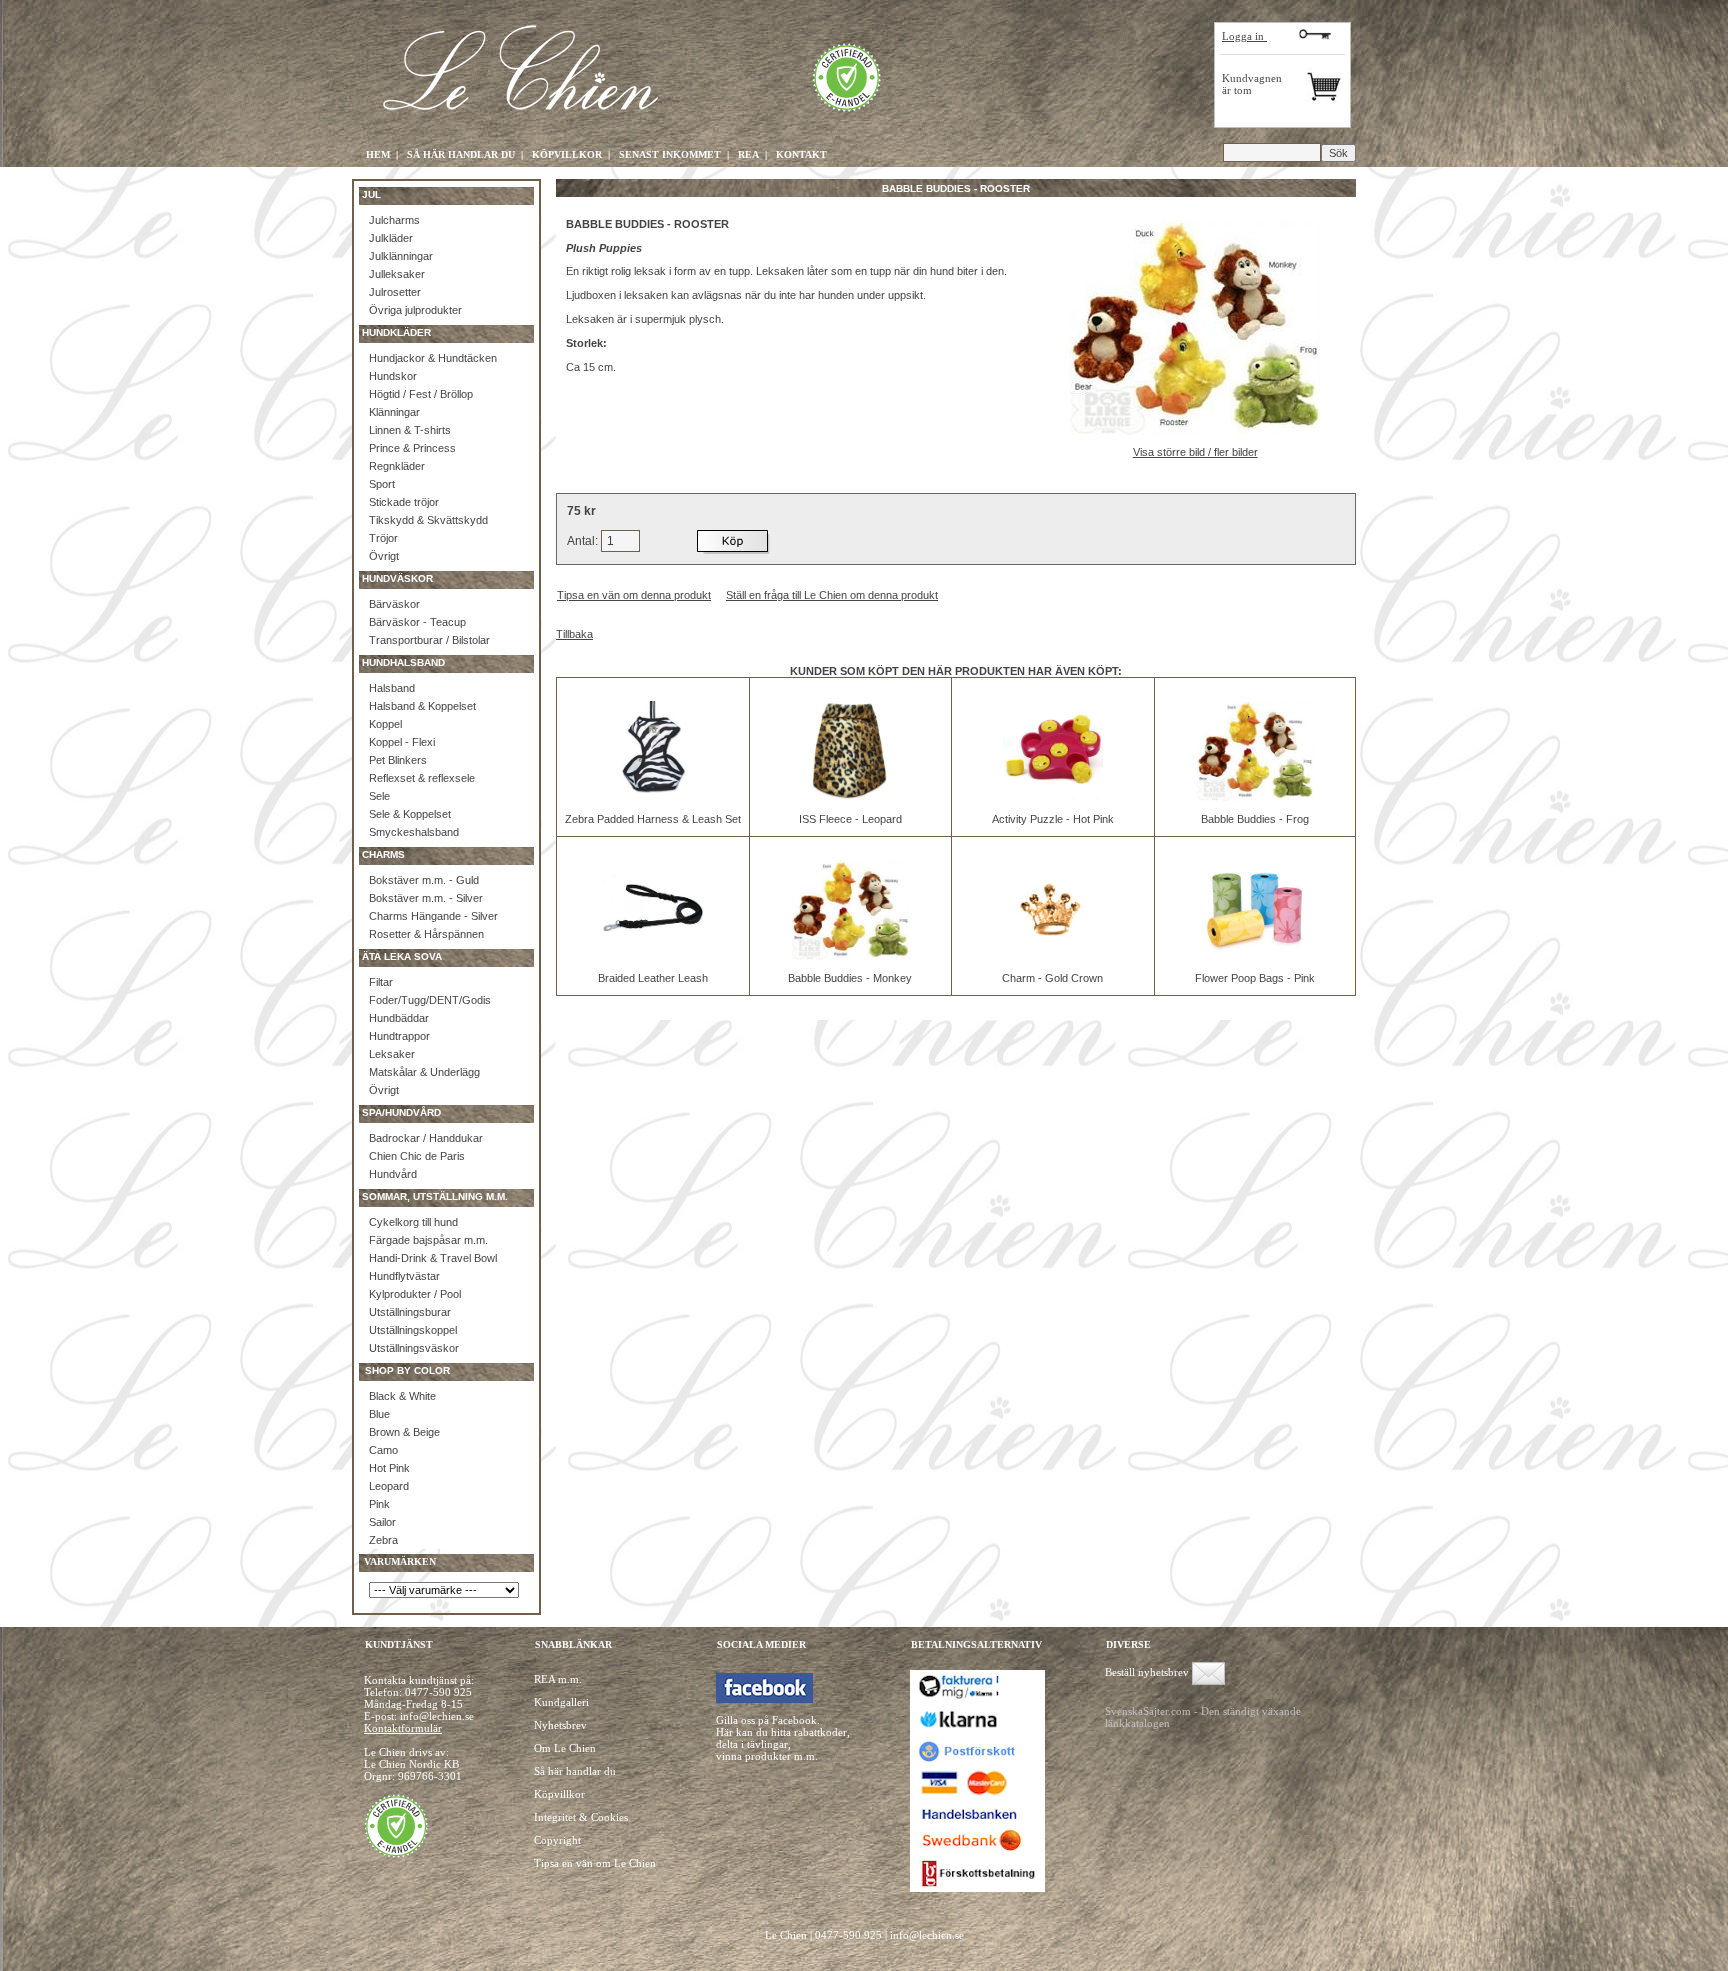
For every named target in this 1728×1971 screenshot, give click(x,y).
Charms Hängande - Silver (433, 916)
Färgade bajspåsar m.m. (428, 1240)
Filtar (381, 982)
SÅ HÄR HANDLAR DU (461, 154)
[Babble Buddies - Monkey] (850, 956)
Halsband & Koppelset (422, 706)
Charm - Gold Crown (1052, 978)
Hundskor (393, 376)
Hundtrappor (399, 1036)
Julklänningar (401, 256)
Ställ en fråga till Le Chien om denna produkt (832, 595)
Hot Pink (389, 1468)
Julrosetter (395, 292)
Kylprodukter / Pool (415, 1294)
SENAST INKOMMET (670, 154)
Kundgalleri (561, 1702)
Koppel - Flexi (402, 742)
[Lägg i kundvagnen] (734, 541)
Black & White (402, 1396)
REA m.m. (558, 1679)
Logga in (1244, 36)
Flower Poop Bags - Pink (1255, 978)
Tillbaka (574, 634)
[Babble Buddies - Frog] (1255, 797)
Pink (379, 1504)
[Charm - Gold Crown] (1053, 956)
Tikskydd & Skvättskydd (428, 520)
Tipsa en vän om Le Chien (595, 1863)
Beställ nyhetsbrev (1147, 1672)
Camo (383, 1450)
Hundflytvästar (404, 1276)
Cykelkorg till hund (413, 1222)
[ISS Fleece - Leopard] (850, 797)
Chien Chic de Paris (417, 1156)
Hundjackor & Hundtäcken (433, 358)
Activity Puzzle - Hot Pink (1053, 819)
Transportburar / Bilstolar (429, 640)
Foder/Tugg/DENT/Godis (430, 1000)
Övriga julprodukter (415, 310)
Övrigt (384, 556)
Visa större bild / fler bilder (1195, 452)
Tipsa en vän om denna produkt (634, 595)
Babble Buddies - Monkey (850, 978)
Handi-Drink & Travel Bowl (433, 1258)
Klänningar (394, 412)
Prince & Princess (412, 448)
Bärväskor (394, 604)
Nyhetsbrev (560, 1725)
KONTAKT (801, 154)
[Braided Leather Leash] (653, 956)
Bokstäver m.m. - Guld (424, 880)
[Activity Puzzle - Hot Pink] (1053, 797)
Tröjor (383, 538)
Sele (379, 796)
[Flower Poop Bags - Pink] (1255, 956)
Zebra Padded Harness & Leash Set (653, 819)
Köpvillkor (559, 1794)
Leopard (389, 1486)
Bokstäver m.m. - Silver (426, 898)
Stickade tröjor (404, 502)
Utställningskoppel (413, 1330)
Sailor (382, 1522)
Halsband (392, 688)
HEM (378, 154)
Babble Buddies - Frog (1255, 819)
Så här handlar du (575, 1771)
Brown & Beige (404, 1432)
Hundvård (393, 1174)
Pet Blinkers (398, 760)
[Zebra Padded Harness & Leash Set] (653, 797)
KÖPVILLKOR (567, 154)
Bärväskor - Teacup (417, 622)
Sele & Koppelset (410, 814)
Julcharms (394, 220)
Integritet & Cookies (581, 1817)
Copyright (557, 1840)
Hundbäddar (399, 1018)
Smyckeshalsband (414, 832)
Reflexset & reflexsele (422, 778)
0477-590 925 (438, 1692)
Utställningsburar (410, 1312)
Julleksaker (397, 274)
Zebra (383, 1540)
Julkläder (391, 238)
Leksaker (392, 1054)
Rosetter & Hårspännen (426, 934)
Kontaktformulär (403, 1728)
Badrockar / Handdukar (426, 1138)
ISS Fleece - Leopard (850, 819)
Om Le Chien (565, 1748)
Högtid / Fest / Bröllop (421, 394)
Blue (379, 1414)
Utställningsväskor (414, 1348)
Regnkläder (397, 466)
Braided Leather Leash (653, 978)
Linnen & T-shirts (410, 430)
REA (748, 154)
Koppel (385, 724)
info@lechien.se (927, 1935)
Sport (382, 484)
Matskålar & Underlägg (424, 1072)
